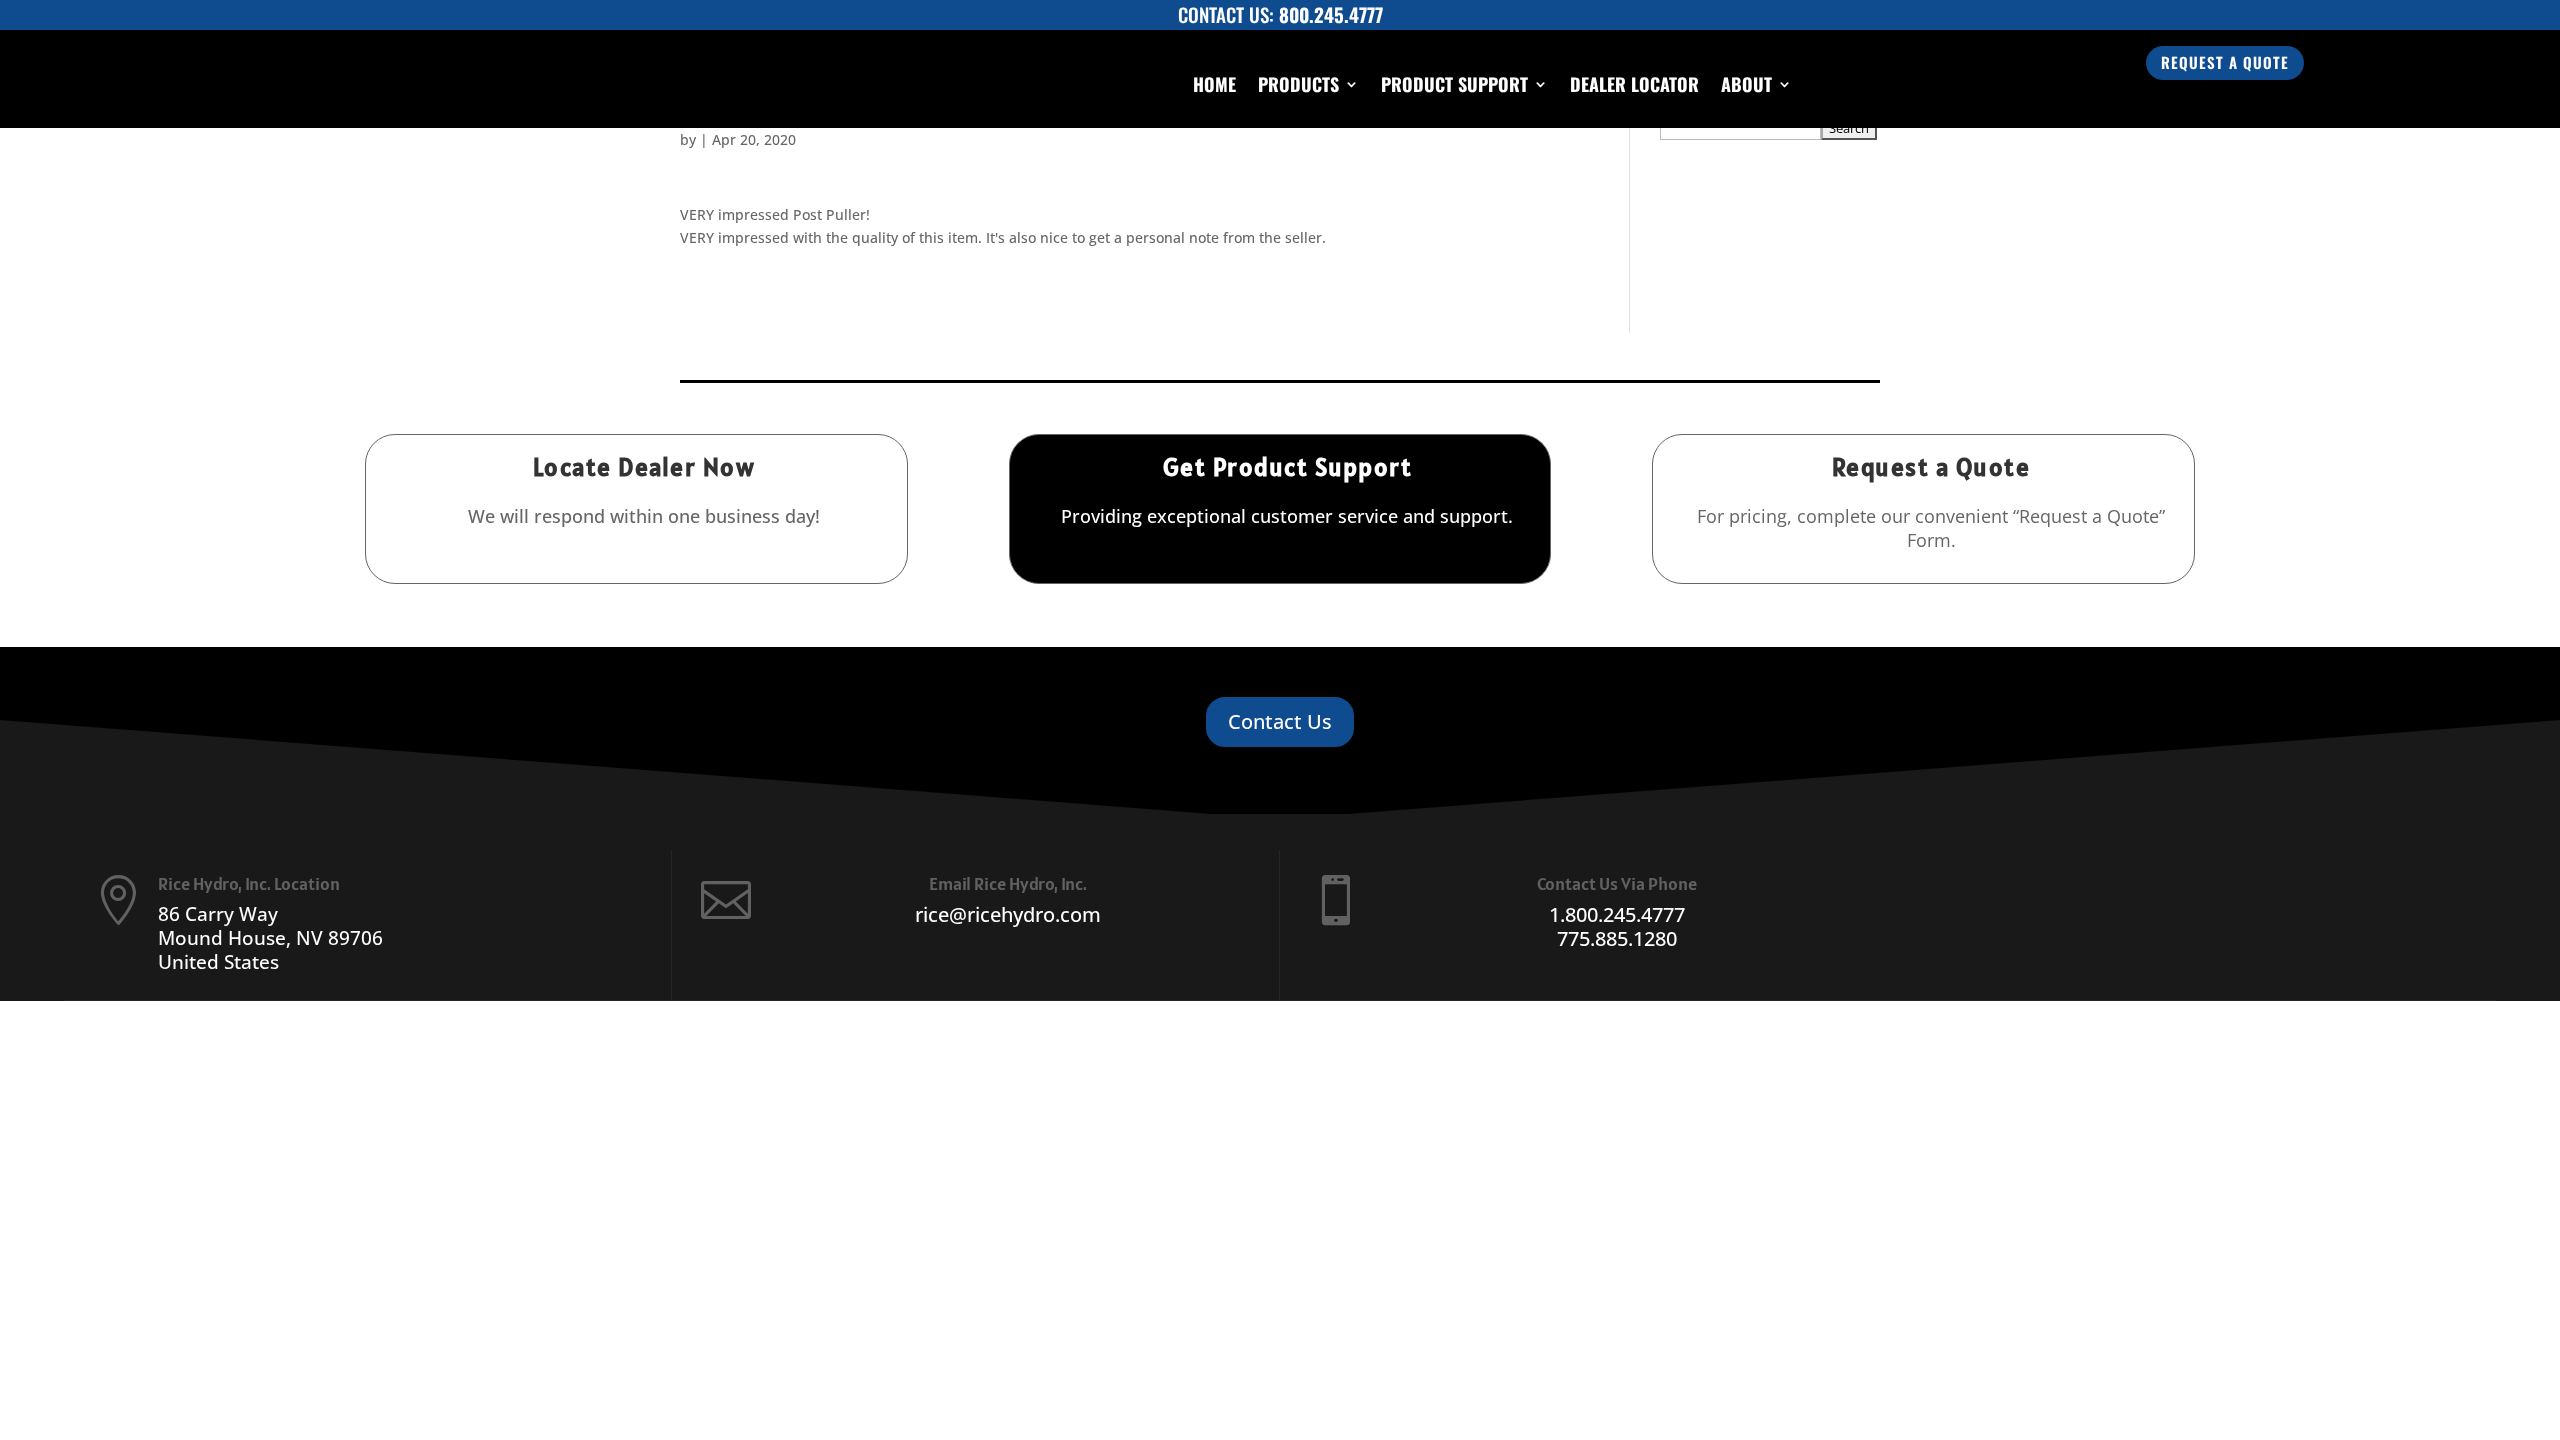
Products (1298, 84)
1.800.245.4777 (1617, 914)
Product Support (1454, 84)
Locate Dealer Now (644, 467)
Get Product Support (1288, 467)
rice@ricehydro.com (1008, 914)
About (1746, 84)
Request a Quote (2225, 62)
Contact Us (1280, 721)
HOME (1214, 84)
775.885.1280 (1617, 938)
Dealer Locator (1634, 84)
